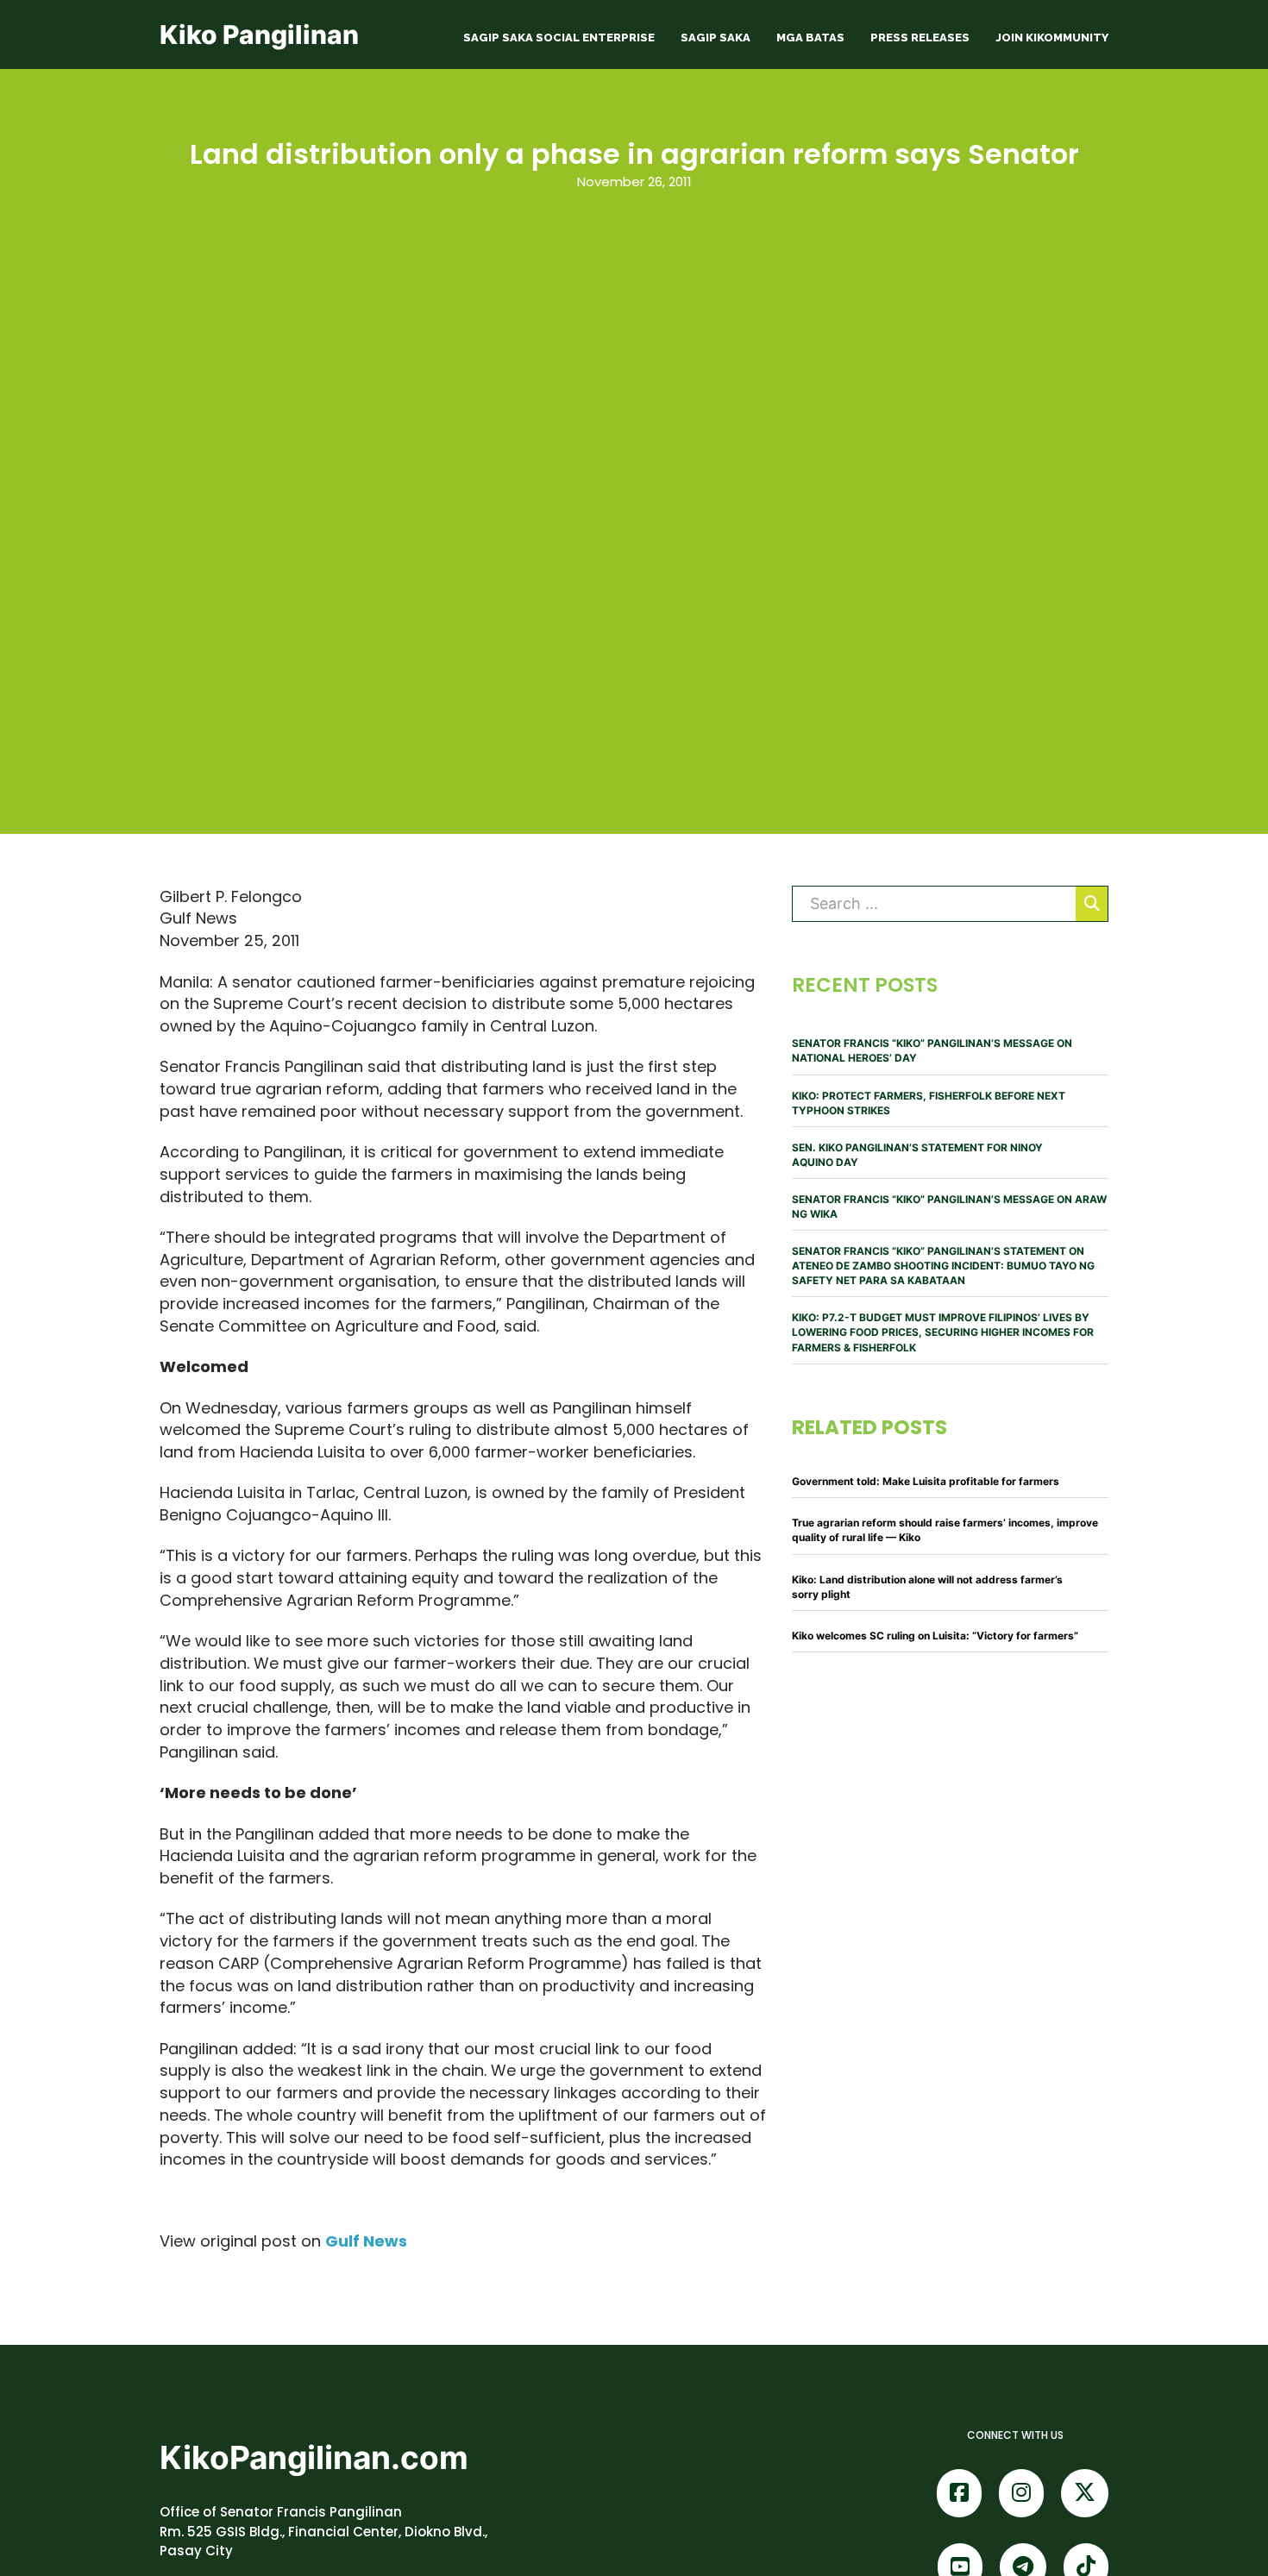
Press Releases (920, 38)
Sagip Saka (716, 38)
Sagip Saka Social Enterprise (559, 38)
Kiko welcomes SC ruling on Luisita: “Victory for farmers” (935, 1636)
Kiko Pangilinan (259, 34)
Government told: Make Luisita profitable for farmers (926, 1481)
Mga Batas (810, 38)
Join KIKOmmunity (1052, 38)
